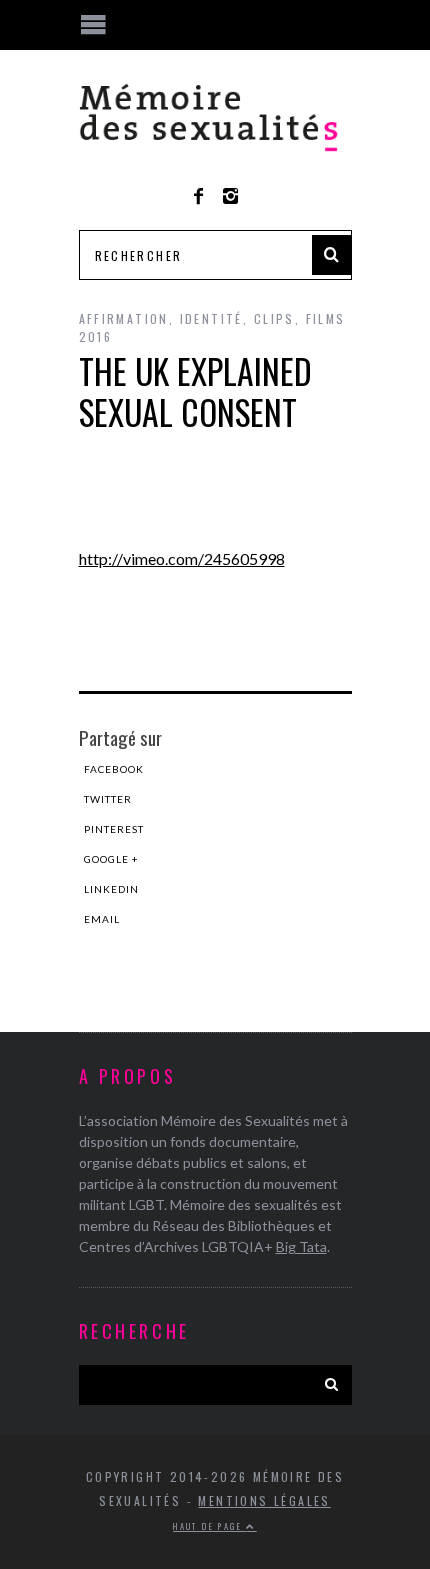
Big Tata (301, 1246)
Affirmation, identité (161, 318)
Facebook (114, 769)
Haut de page (209, 1526)
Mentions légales (264, 1500)
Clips (274, 318)
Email (102, 919)
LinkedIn (111, 889)
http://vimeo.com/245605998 (182, 558)
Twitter (108, 799)
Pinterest (114, 829)
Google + (111, 859)
